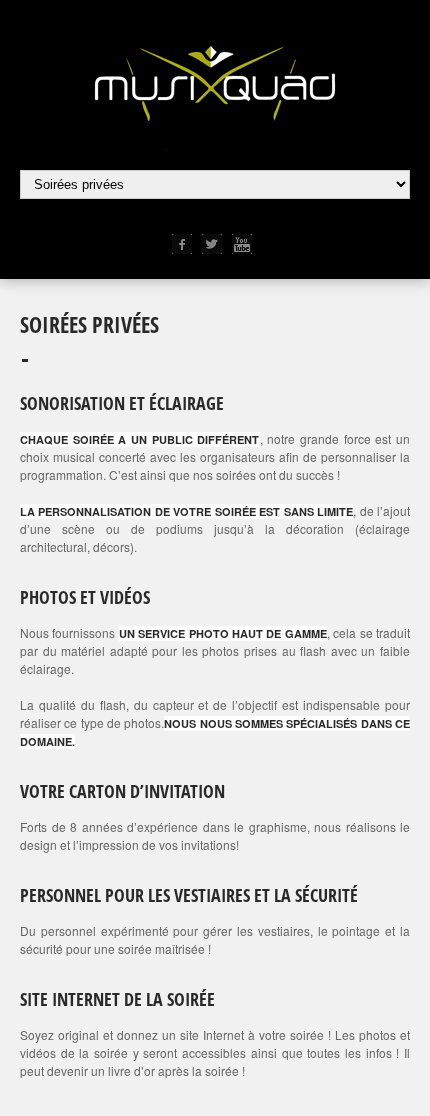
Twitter (212, 244)
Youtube (242, 244)
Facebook (182, 244)
